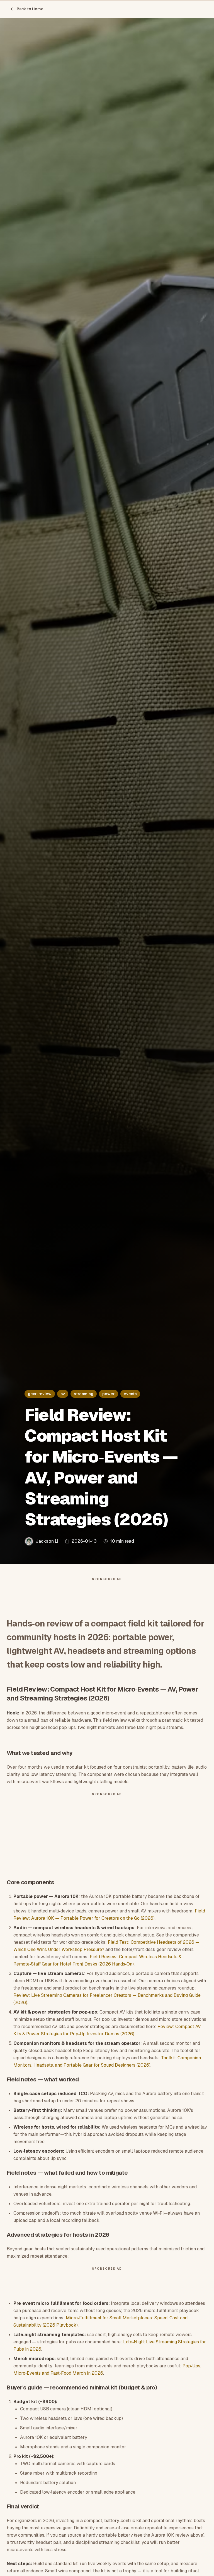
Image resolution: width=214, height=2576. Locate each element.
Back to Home (30, 9)
